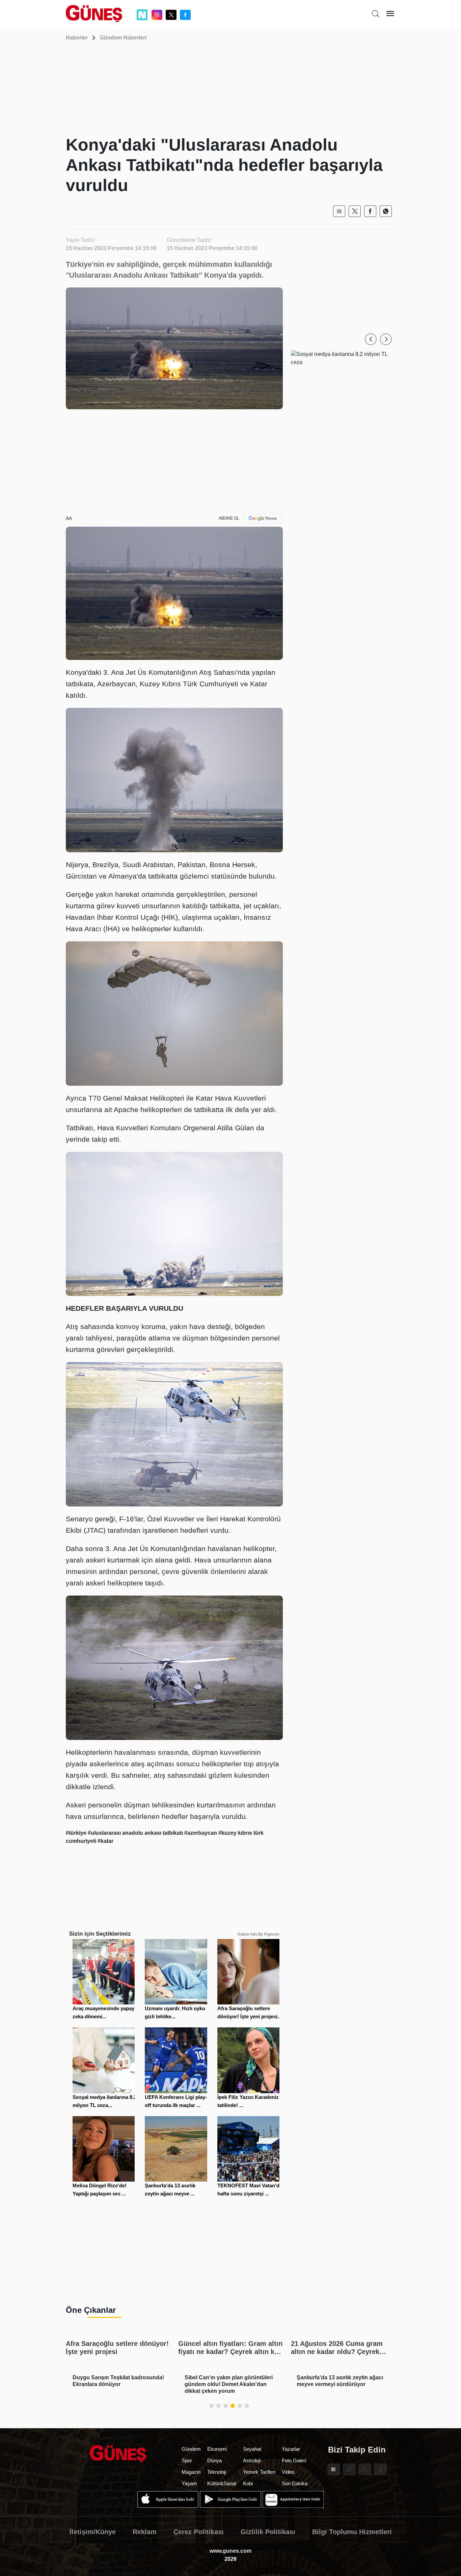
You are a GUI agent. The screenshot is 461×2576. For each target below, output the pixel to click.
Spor (187, 2460)
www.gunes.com (231, 2551)
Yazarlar (291, 2449)
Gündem (191, 2449)
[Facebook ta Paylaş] (370, 211)
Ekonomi (217, 2449)
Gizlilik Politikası (268, 2532)
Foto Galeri (294, 2460)
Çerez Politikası (199, 2532)
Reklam (145, 2532)
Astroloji (252, 2460)
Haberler (77, 38)
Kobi (248, 2483)
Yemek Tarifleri (259, 2472)
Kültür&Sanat (222, 2483)
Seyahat (252, 2449)
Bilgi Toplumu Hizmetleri (352, 2532)
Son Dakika (295, 2483)
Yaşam (189, 2483)
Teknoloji (217, 2472)
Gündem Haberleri (123, 38)
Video (288, 2472)
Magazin (191, 2472)
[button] (371, 339)
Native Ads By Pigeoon (259, 1934)
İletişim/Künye (93, 2532)
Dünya (214, 2460)
